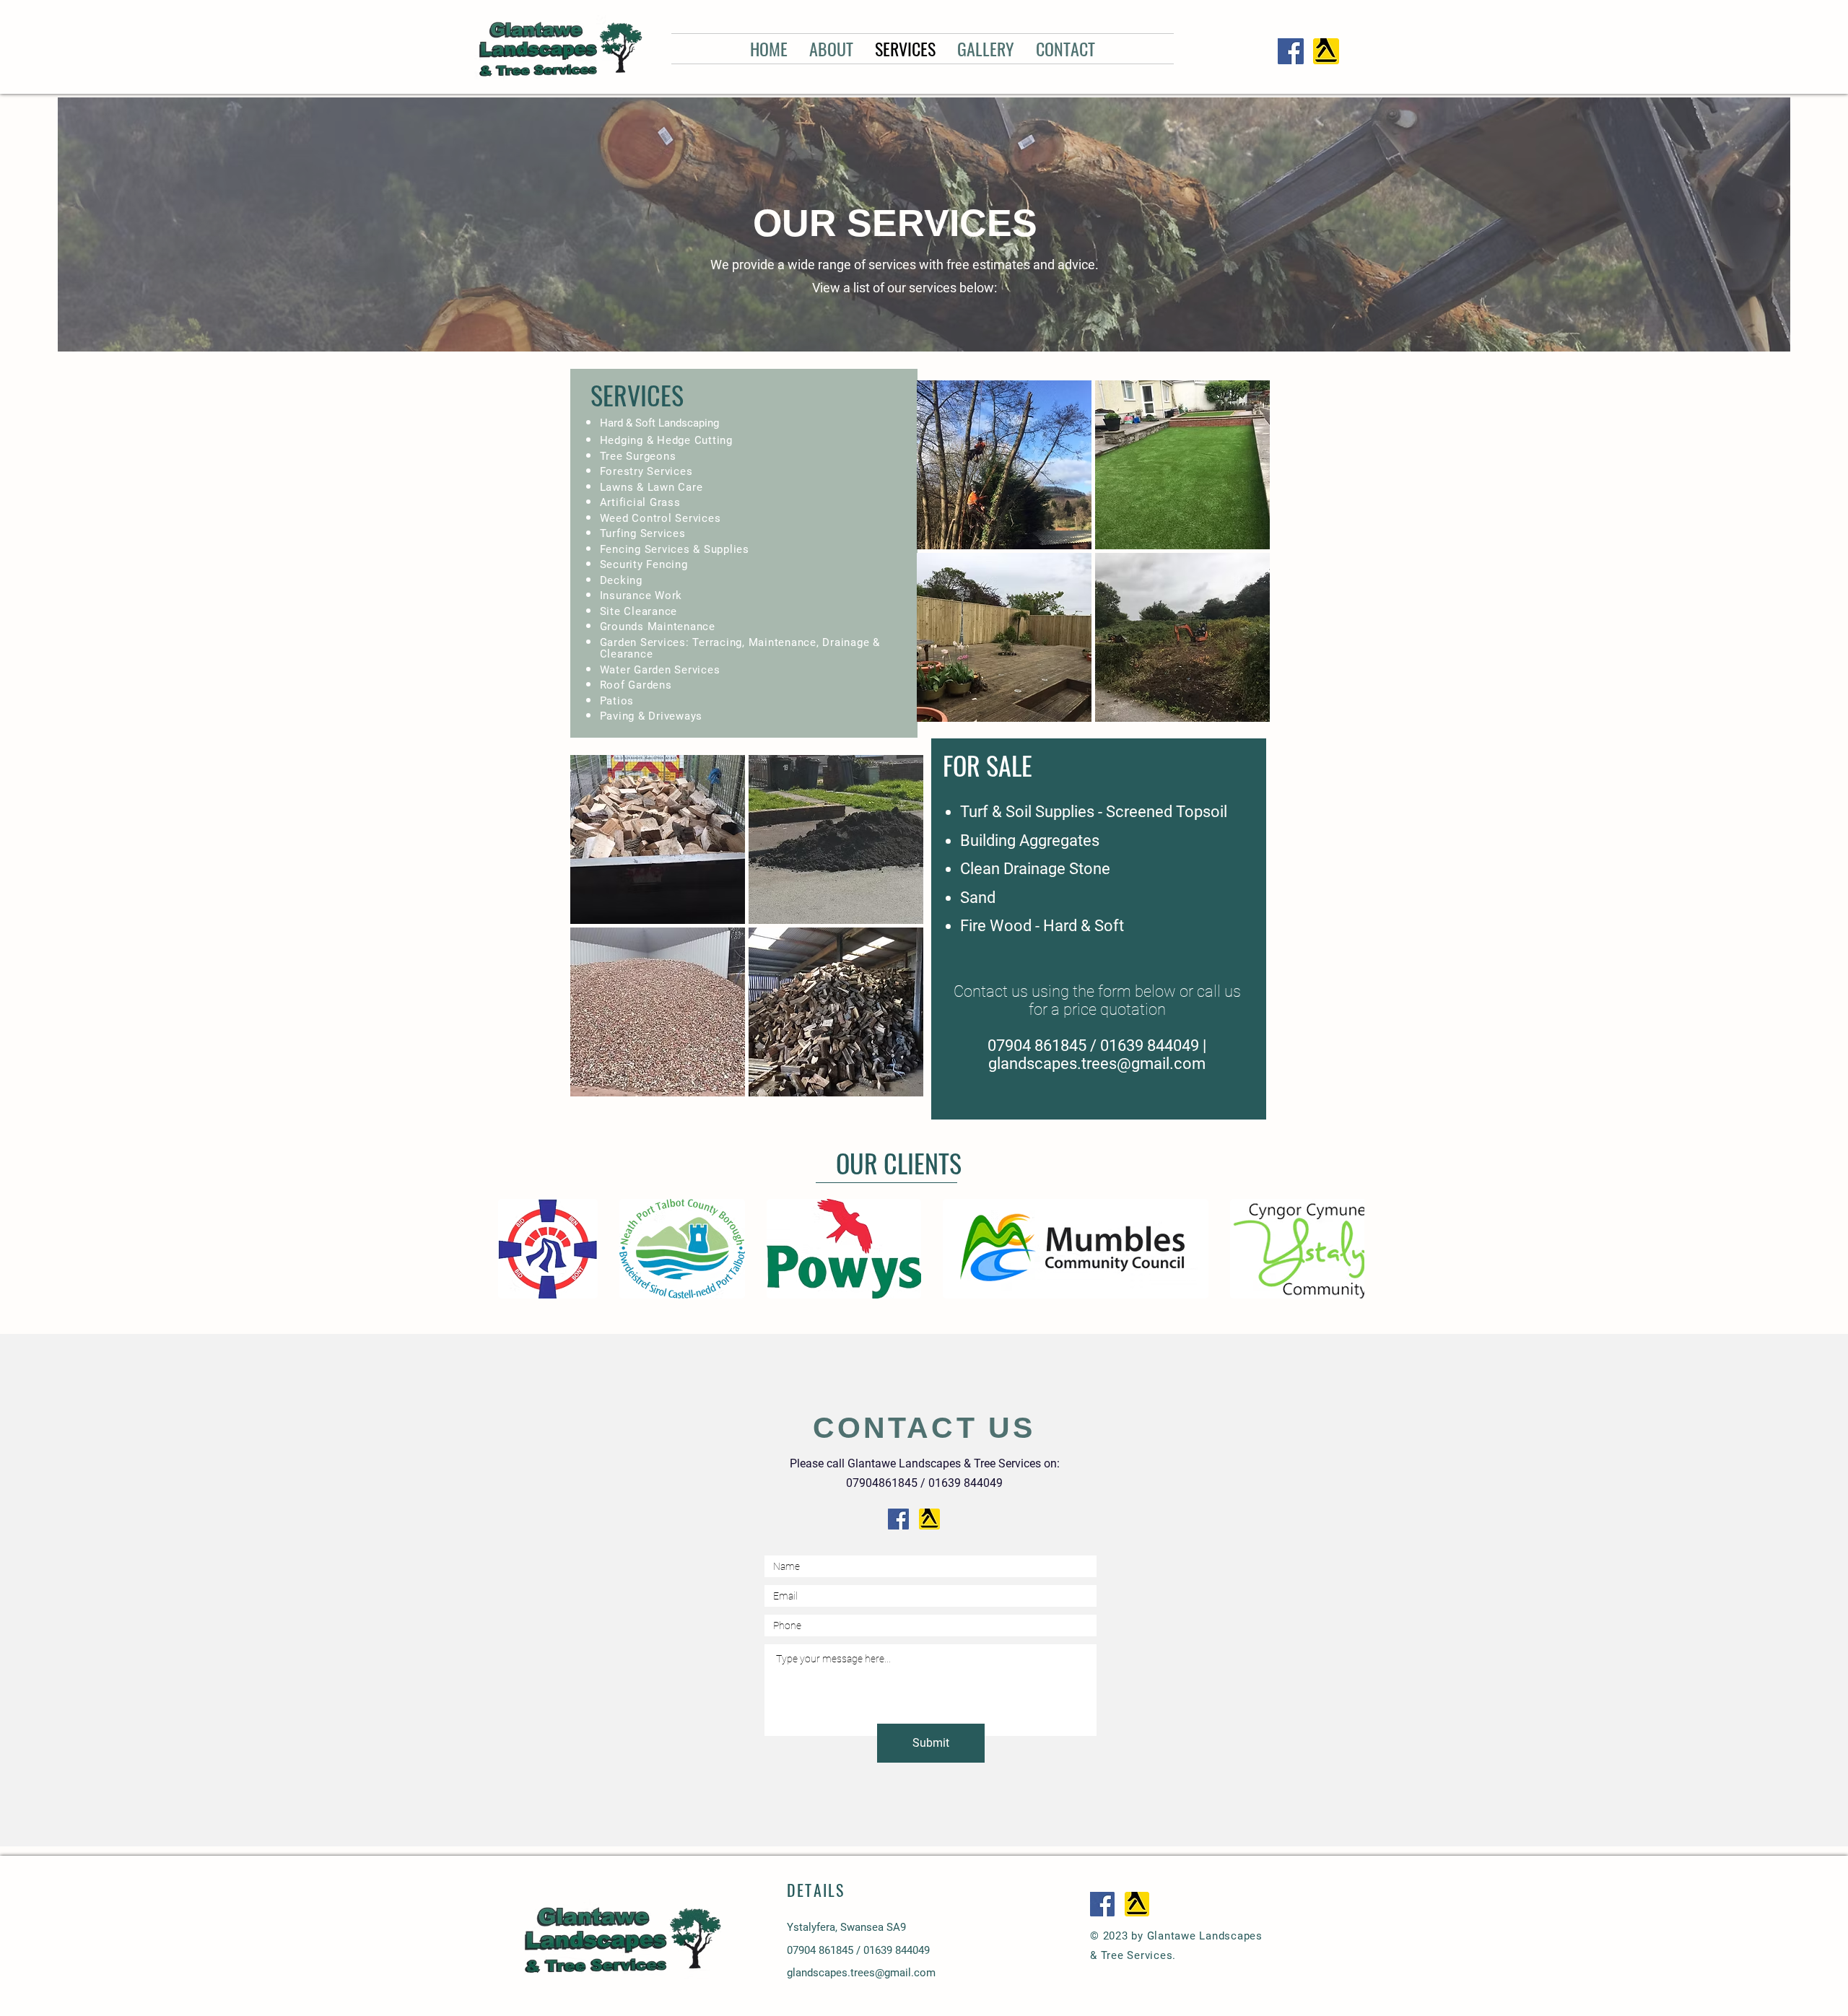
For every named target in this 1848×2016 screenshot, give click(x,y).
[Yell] (1326, 51)
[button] (1004, 465)
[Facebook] (1291, 51)
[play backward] (516, 1249)
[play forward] (1346, 1249)
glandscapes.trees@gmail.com (1097, 1064)
